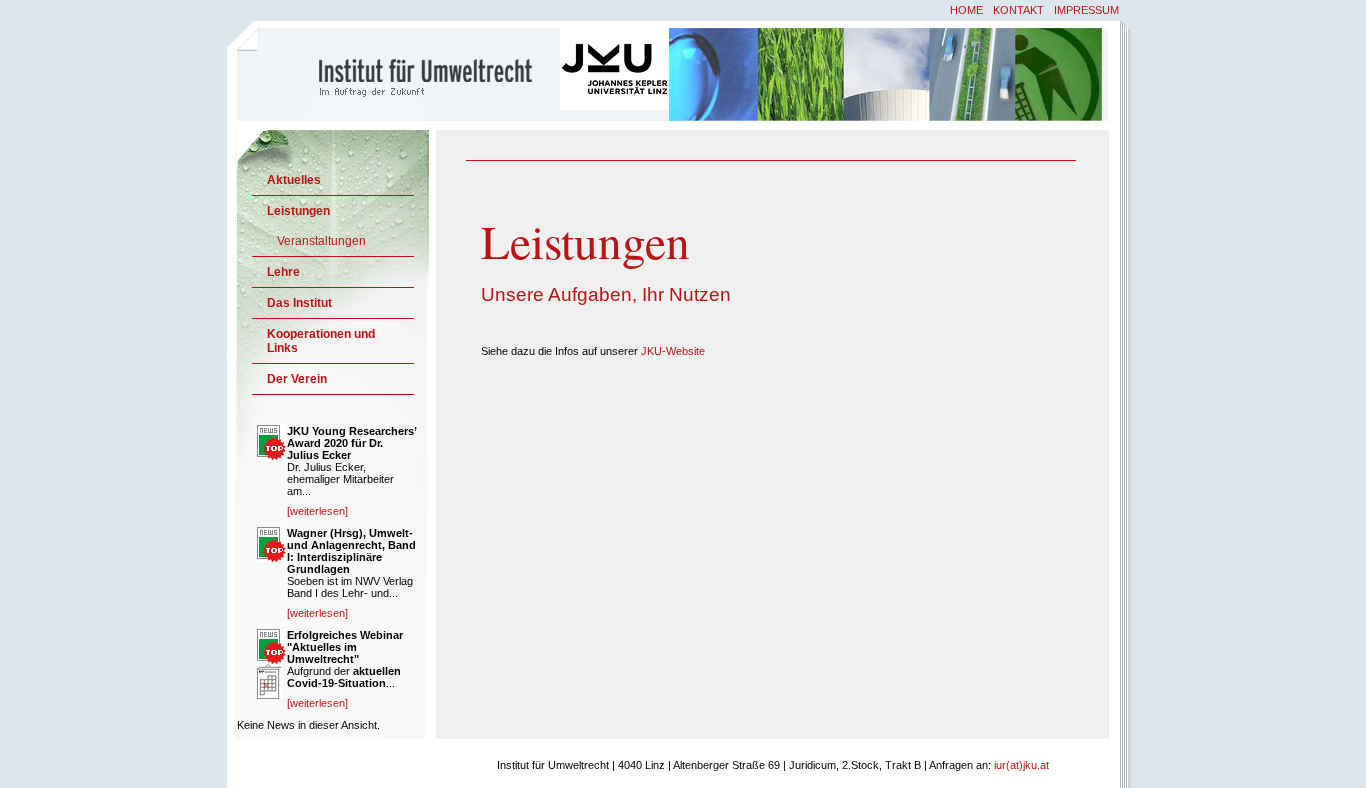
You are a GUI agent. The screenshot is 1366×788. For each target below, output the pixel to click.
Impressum (1086, 10)
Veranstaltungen (321, 241)
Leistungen (298, 211)
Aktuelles (294, 180)
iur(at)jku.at (1021, 765)
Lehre (283, 272)
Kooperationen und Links (321, 341)
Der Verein (297, 379)
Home (966, 10)
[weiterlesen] (317, 511)
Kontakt (1018, 10)
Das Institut (299, 303)
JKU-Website (673, 351)
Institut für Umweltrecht (400, 73)
